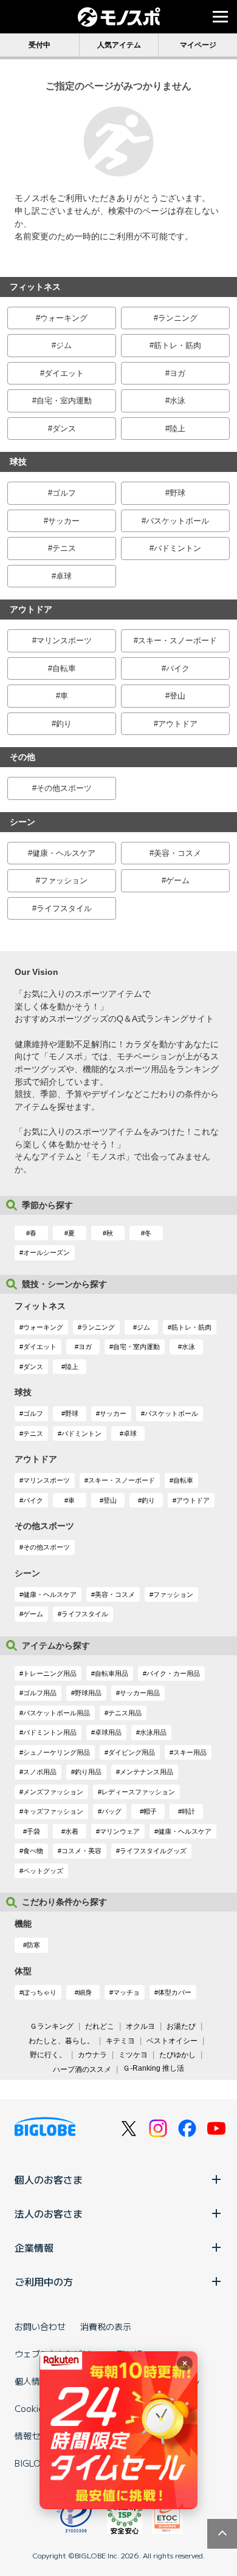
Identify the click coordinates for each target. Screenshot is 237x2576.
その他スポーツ (64, 788)
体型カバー (175, 1992)
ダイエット (64, 373)
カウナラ (92, 2055)
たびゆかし (177, 2055)
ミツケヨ (133, 2055)
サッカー (64, 521)
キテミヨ (120, 2041)
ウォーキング (64, 318)
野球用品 (88, 1693)
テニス (64, 548)
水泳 (177, 401)
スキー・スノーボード (177, 641)
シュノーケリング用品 (57, 1752)
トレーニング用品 (50, 1673)
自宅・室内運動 (64, 401)
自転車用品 (112, 1673)
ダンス (64, 429)
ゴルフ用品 (40, 1693)
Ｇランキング (52, 2026)
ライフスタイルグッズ (153, 1851)
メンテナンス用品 (146, 1772)
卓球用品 (108, 1732)
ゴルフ (64, 493)
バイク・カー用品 (173, 1673)
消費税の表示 (106, 2326)
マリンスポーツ (64, 641)
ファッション (64, 880)
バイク (178, 668)
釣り (64, 724)
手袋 (33, 1831)
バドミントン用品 (50, 1732)
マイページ (198, 45)
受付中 (39, 45)
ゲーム (178, 880)
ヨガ (177, 373)
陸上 (177, 429)
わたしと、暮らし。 (61, 2041)
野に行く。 (48, 2055)
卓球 (64, 576)
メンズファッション (53, 1792)
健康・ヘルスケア (64, 853)
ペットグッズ (43, 1871)
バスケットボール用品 (57, 1713)
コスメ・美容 (81, 1851)
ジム (64, 345)
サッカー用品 (140, 1693)
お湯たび (181, 2026)
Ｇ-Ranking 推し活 (153, 2068)
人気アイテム (119, 45)
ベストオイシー (172, 2041)
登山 (177, 696)
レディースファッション (138, 1792)
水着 (72, 1831)
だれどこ (100, 2026)
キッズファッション (53, 1811)
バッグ (112, 1811)
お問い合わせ (40, 2326)
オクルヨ (140, 2026)
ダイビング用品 (132, 1752)
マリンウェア (120, 1831)
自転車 (64, 668)
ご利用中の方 (44, 2281)
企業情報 (34, 2247)
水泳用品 (153, 1732)
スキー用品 (190, 1752)
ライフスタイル (64, 908)
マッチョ (126, 1992)
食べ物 (33, 1851)
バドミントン (177, 548)
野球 (177, 493)
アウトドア (178, 724)
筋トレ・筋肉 (177, 345)
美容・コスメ (177, 853)
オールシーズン (46, 1252)
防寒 (33, 1945)
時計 (188, 1811)
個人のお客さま (49, 2179)
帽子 (150, 1811)
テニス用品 (125, 1713)
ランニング (178, 318)
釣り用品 (88, 1772)
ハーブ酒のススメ (82, 2069)
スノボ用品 (40, 1772)
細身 (85, 1992)
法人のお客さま (49, 2213)
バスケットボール (177, 521)
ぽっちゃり (40, 1992)
